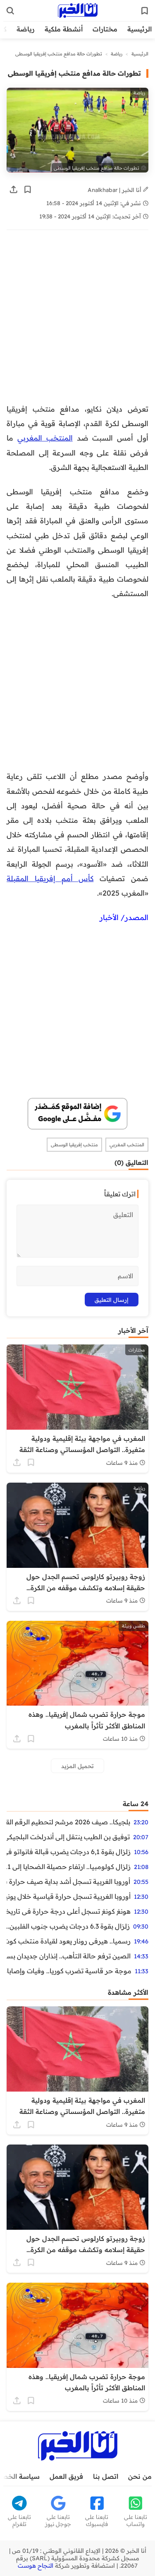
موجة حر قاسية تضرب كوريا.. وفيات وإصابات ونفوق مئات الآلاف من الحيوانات (69, 1971)
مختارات (105, 29)
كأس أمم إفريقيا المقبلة (50, 878)
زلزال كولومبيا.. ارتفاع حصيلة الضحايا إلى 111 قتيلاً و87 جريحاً (69, 1867)
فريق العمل (66, 2476)
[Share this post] (14, 189)
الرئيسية (139, 29)
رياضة (26, 29)
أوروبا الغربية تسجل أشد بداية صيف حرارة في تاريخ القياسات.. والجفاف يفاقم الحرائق (68, 1881)
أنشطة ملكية (64, 29)
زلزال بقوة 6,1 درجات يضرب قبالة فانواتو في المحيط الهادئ (69, 1852)
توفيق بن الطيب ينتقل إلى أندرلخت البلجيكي (68, 1837)
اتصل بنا (106, 2476)
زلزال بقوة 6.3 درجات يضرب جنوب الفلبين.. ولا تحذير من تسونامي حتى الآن (68, 1926)
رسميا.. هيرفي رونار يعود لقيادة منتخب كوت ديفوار (69, 1941)
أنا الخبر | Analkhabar (115, 190)
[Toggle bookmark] (28, 189)
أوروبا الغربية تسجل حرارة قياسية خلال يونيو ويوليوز (69, 1896)
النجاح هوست (36, 2566)
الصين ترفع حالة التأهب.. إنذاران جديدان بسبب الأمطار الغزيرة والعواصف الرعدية (69, 1956)
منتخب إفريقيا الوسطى (74, 1145)
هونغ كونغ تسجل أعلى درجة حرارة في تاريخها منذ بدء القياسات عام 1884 (69, 1911)
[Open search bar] (10, 11)
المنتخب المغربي (45, 438)
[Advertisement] (77, 321)
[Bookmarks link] (145, 11)
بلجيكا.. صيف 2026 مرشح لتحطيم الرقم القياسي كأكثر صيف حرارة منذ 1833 (68, 1822)
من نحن (140, 2476)
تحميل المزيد (77, 1766)
